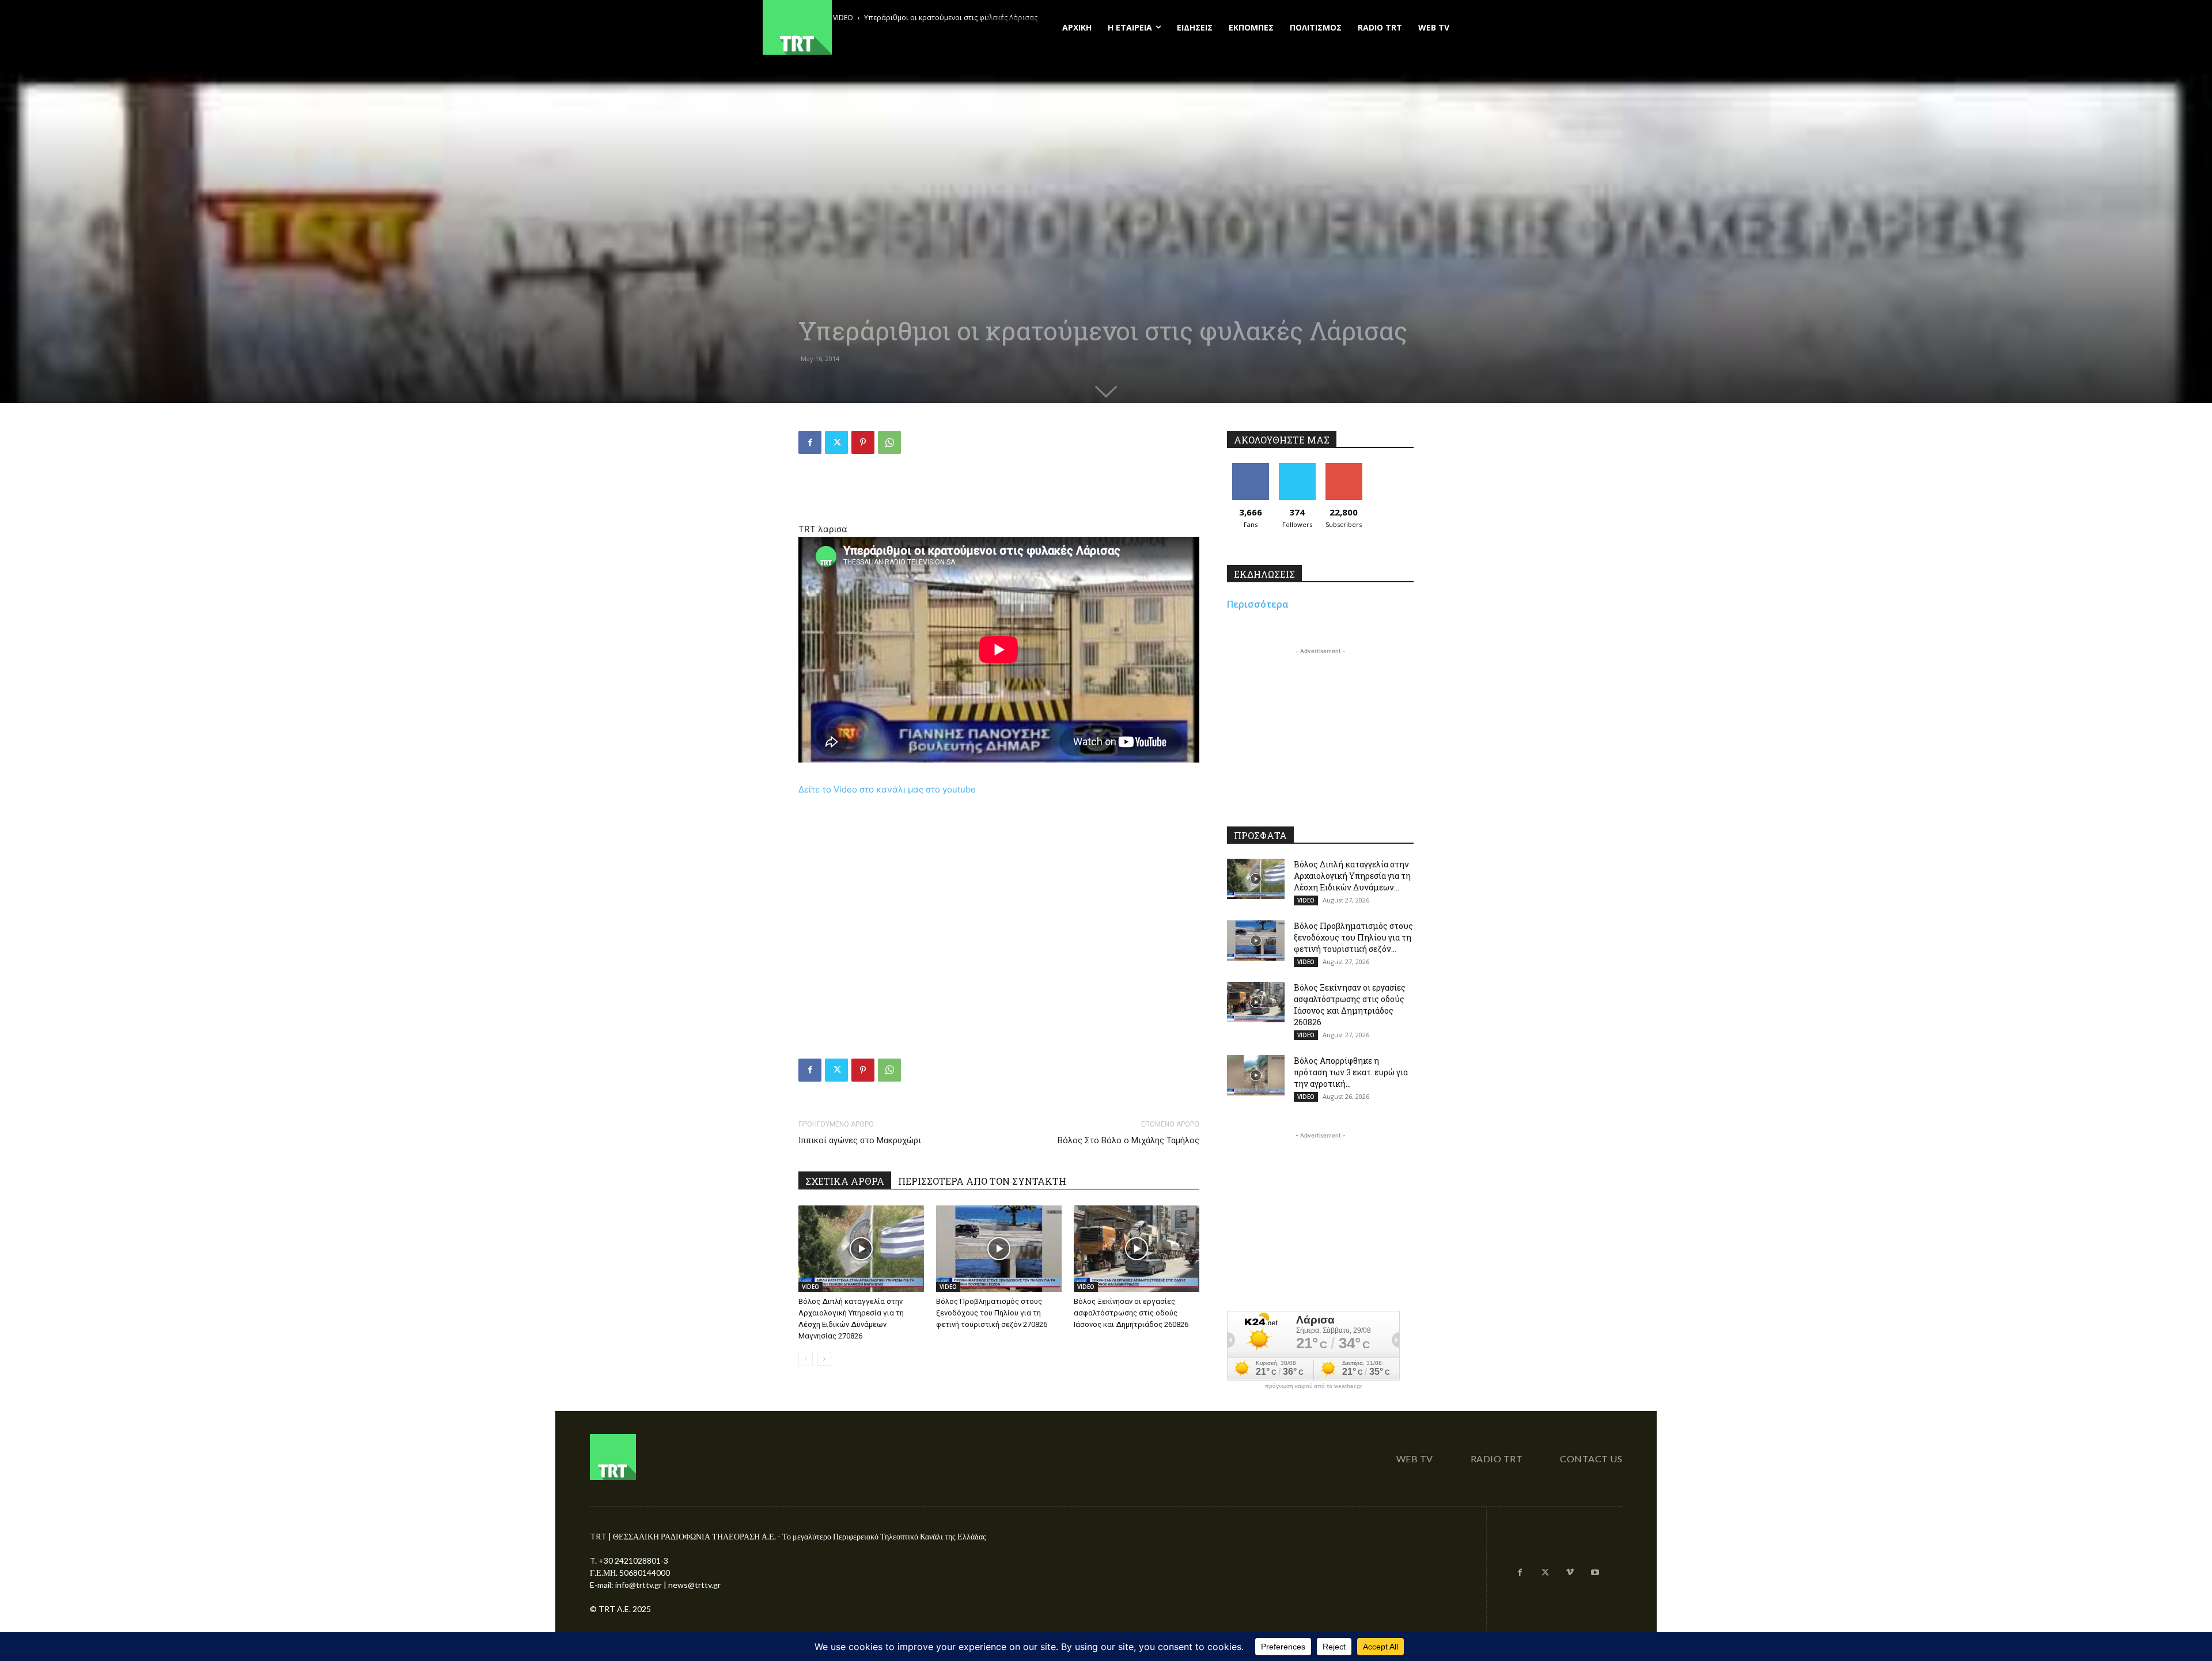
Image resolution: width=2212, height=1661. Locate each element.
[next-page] (824, 1359)
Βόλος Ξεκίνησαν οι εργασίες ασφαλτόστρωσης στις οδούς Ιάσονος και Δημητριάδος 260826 (1131, 1313)
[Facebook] (810, 442)
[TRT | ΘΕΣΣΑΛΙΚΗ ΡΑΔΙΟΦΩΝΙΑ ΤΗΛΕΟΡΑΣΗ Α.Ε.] (868, 27)
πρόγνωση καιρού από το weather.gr (1313, 1386)
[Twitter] (836, 442)
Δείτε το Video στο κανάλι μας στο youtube (887, 789)
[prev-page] (806, 1359)
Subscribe (1344, 467)
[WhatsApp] (889, 442)
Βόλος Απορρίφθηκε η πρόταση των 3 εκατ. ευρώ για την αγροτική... (1351, 1072)
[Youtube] (1595, 1573)
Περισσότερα (1258, 604)
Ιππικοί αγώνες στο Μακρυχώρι (860, 1140)
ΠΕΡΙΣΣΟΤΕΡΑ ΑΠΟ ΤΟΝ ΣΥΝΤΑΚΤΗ (982, 1181)
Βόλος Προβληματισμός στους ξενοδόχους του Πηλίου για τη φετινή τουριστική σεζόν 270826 (992, 1313)
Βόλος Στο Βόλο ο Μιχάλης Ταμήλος (1128, 1140)
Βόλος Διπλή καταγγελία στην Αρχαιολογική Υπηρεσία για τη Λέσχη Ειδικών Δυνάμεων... (1352, 876)
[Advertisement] (999, 492)
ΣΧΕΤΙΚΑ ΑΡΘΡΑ (845, 1181)
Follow (1297, 467)
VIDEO (810, 1287)
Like (1250, 467)
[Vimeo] (1570, 1573)
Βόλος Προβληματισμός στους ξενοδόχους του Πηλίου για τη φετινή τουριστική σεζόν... (1353, 937)
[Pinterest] (863, 442)
